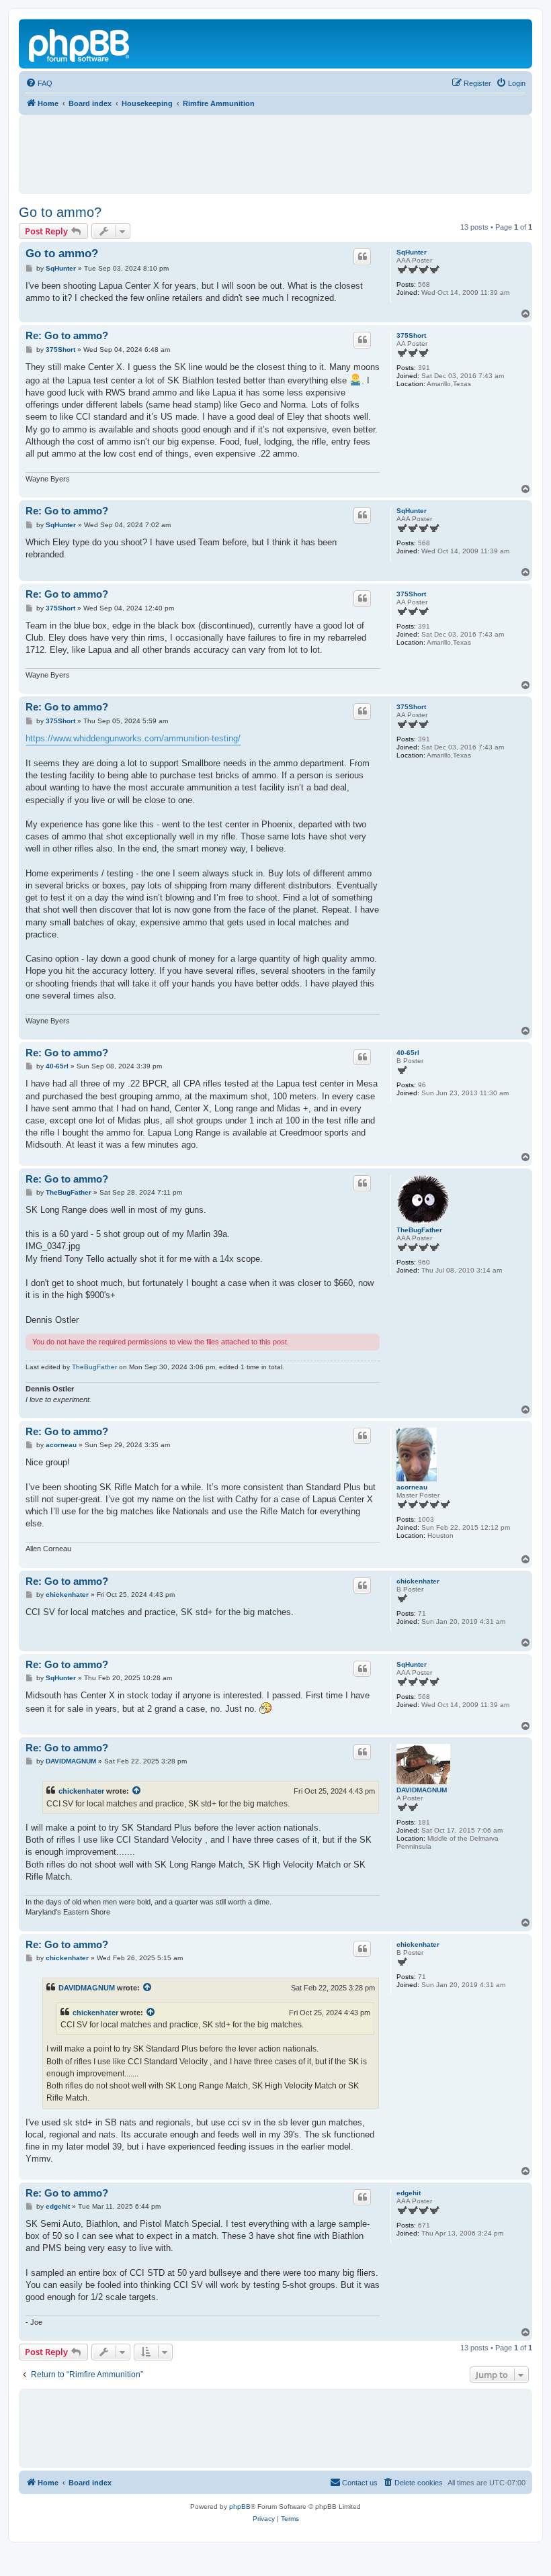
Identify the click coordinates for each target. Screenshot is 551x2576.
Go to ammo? (60, 212)
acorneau (412, 1487)
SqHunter (412, 252)
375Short (411, 335)
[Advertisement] (275, 148)
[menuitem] (39, 83)
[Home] (80, 44)
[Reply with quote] (362, 257)
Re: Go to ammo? (67, 335)
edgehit (409, 2193)
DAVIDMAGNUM (422, 1790)
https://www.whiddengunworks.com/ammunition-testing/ (133, 738)
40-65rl (408, 1053)
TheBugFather (419, 1230)
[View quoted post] (137, 1791)
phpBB (240, 2506)
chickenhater (418, 1581)
